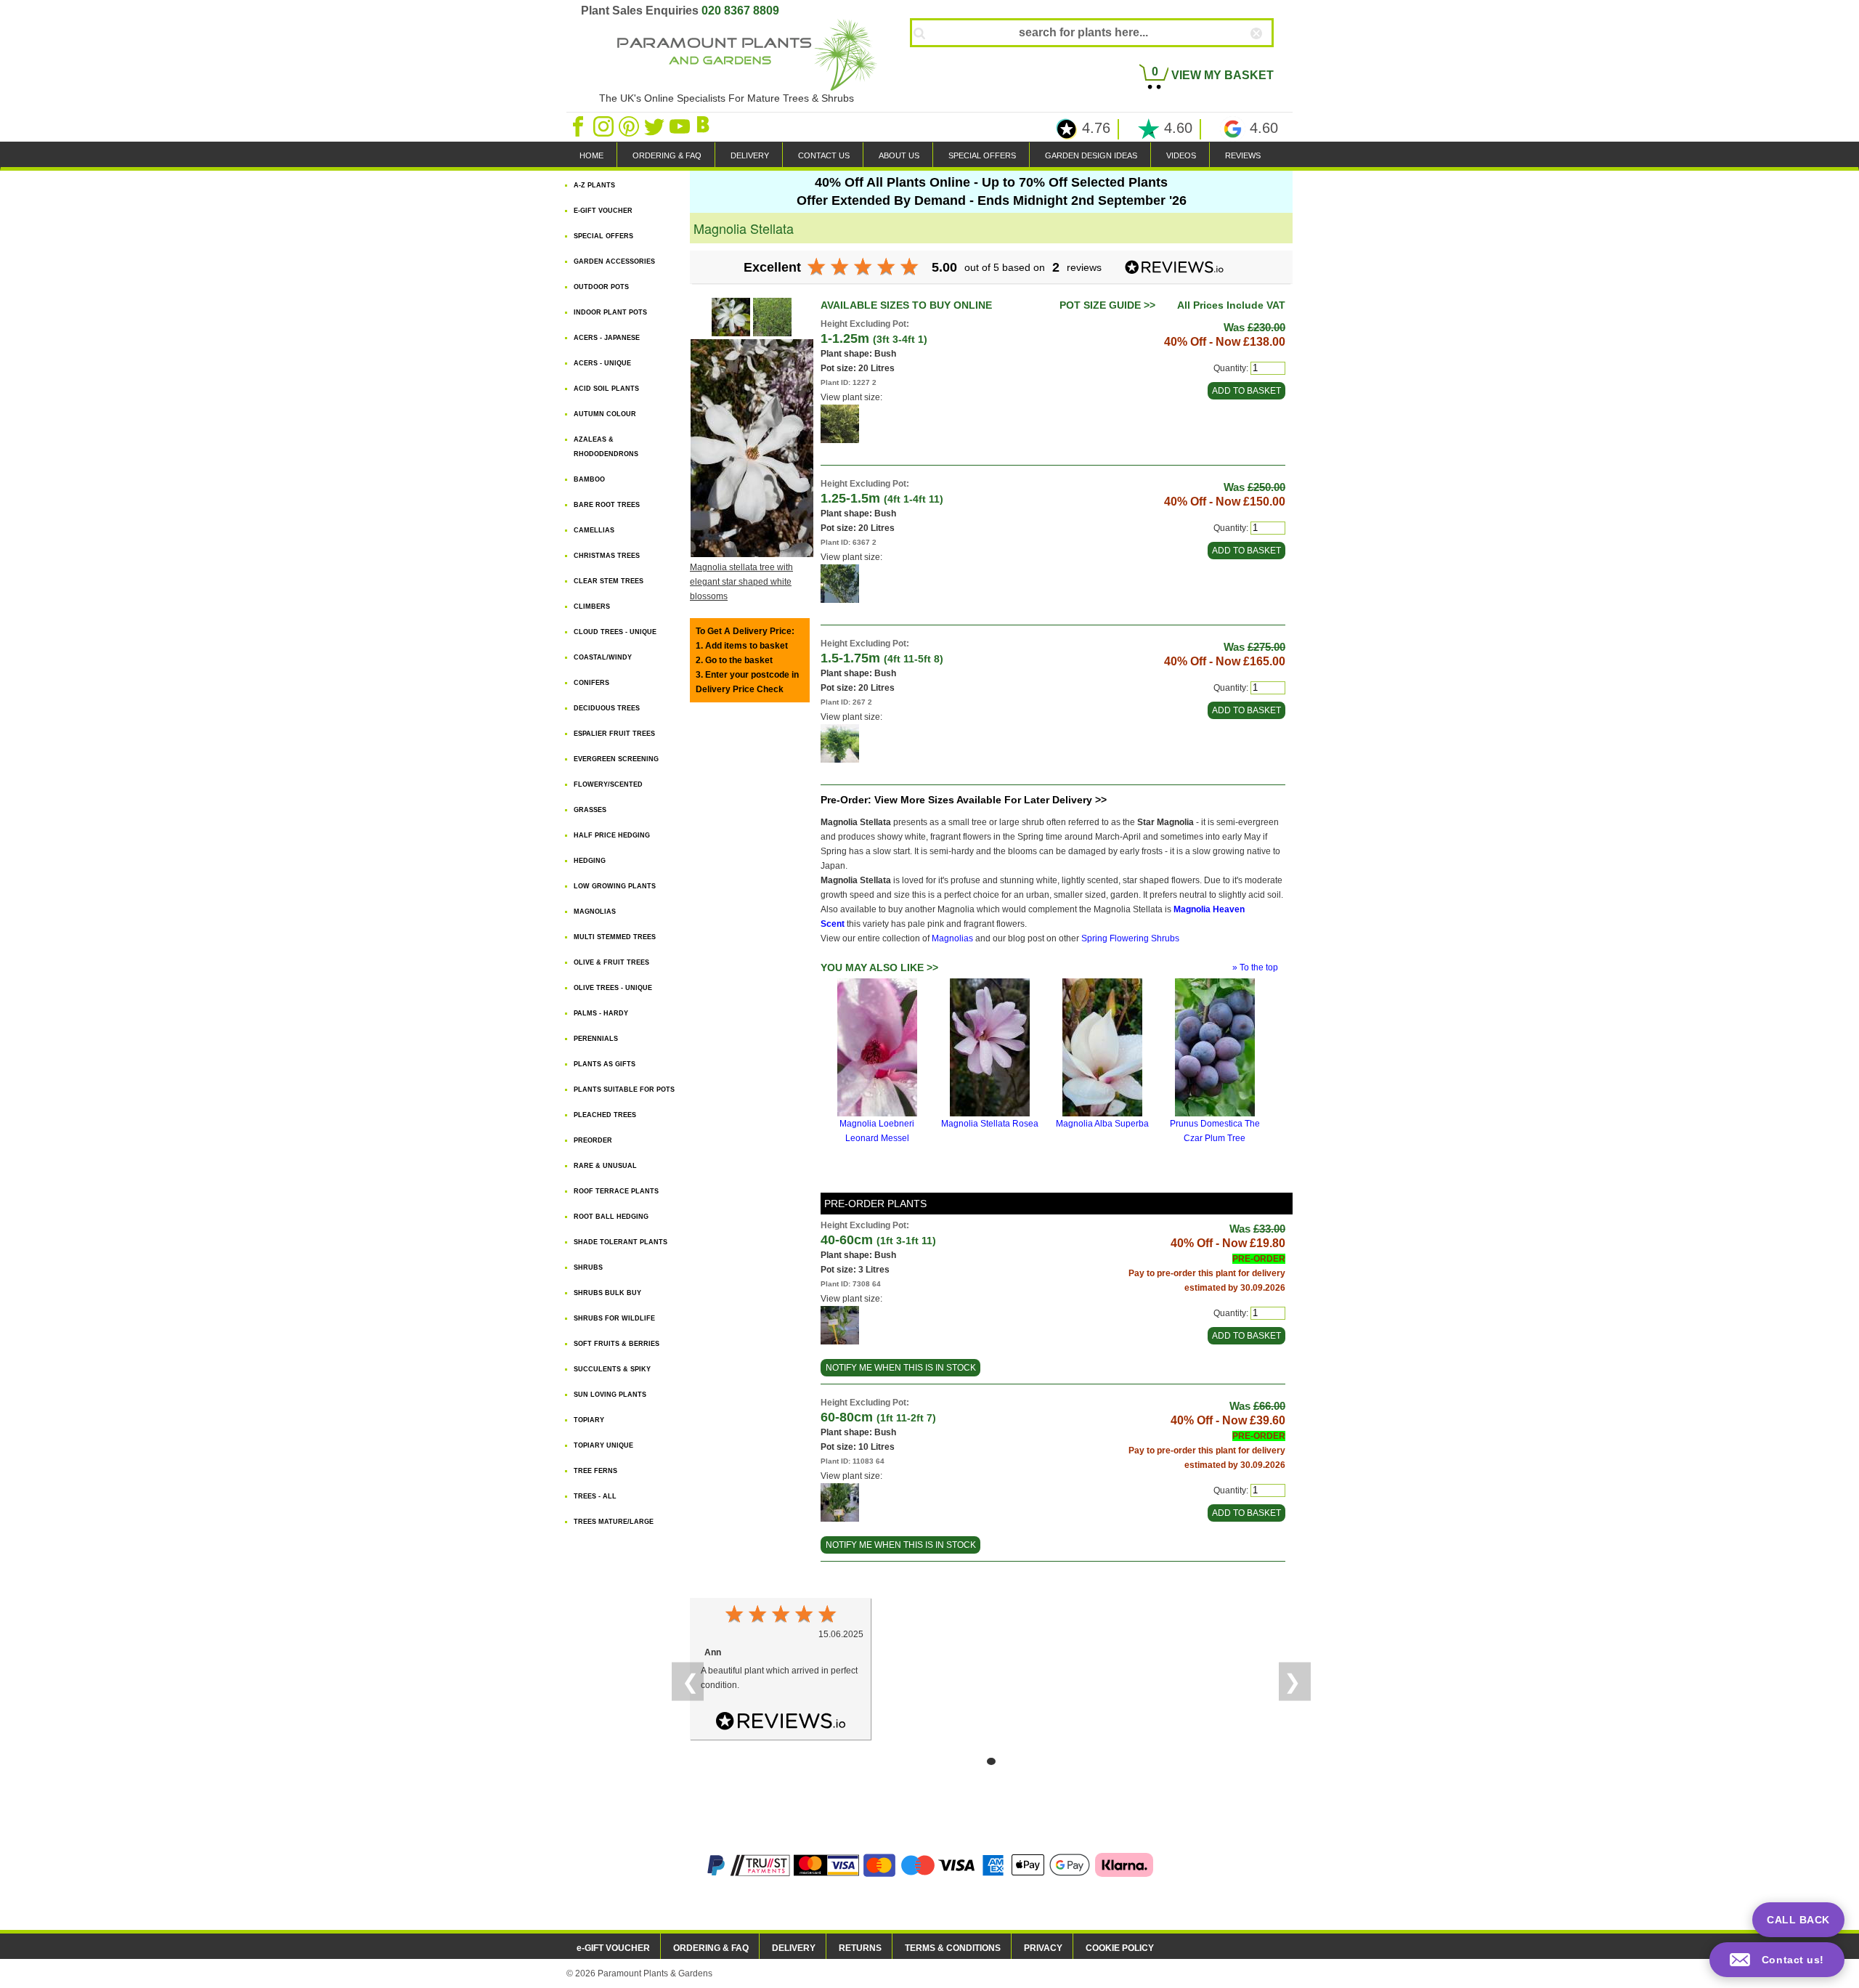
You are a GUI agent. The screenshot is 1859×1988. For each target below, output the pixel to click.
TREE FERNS (595, 1471)
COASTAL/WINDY (603, 657)
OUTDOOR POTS (601, 287)
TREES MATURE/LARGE (614, 1522)
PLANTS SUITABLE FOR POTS (624, 1090)
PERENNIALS (596, 1039)
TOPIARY (589, 1420)
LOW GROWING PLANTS (615, 886)
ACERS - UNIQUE (602, 363)
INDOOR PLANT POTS (610, 312)
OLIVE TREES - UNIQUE (613, 988)
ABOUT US (899, 155)
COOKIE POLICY (1120, 1948)
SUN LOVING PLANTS (610, 1395)
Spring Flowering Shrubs (1130, 938)
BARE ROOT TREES (607, 505)
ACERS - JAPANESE (607, 338)
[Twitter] (655, 126)
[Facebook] (579, 126)
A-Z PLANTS (594, 185)
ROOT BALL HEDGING (611, 1217)
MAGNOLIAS (595, 912)
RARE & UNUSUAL (605, 1166)
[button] (1777, 1960)
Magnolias (952, 938)
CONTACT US (824, 155)
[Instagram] (605, 126)
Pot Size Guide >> (1107, 305)
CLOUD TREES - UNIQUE (615, 632)
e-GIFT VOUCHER (613, 1948)
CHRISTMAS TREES (607, 556)
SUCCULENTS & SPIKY (612, 1369)
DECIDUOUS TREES (607, 708)
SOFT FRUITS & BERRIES (617, 1344)
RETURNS (860, 1948)
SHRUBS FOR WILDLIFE (614, 1318)
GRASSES (590, 810)
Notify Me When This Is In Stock (901, 1368)
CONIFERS (591, 683)
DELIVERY (750, 155)
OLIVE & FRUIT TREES (611, 962)
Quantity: (1231, 368)
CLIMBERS (592, 606)
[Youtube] (681, 126)
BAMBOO (589, 479)
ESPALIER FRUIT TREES (614, 734)
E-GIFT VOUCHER (603, 211)
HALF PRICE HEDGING (612, 835)
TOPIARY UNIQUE (603, 1445)
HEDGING (590, 861)
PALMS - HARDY (601, 1013)
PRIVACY (1043, 1948)
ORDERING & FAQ (667, 155)
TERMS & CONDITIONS (953, 1948)
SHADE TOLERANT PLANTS (621, 1242)
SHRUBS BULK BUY (607, 1293)
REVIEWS (1243, 155)
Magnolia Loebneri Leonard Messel (877, 1131)
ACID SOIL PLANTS (606, 389)
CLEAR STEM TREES (609, 581)
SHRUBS (588, 1267)
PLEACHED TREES (605, 1115)
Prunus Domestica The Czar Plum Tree (1215, 1131)
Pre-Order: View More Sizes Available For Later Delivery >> (964, 800)
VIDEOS (1181, 155)
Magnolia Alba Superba (1102, 1124)
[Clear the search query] (1269, 57)
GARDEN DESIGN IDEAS (1091, 155)
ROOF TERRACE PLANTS (616, 1191)
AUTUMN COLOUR (605, 414)
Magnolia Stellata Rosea (990, 1124)
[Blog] (705, 126)
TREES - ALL (595, 1496)
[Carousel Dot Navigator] (991, 1761)
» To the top (1255, 967)
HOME (591, 155)
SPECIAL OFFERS (982, 155)
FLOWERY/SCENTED (608, 784)
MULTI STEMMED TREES (615, 937)
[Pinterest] (630, 126)
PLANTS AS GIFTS (605, 1064)
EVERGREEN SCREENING (616, 759)
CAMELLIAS (594, 530)
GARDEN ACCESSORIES (614, 261)
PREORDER (593, 1140)
